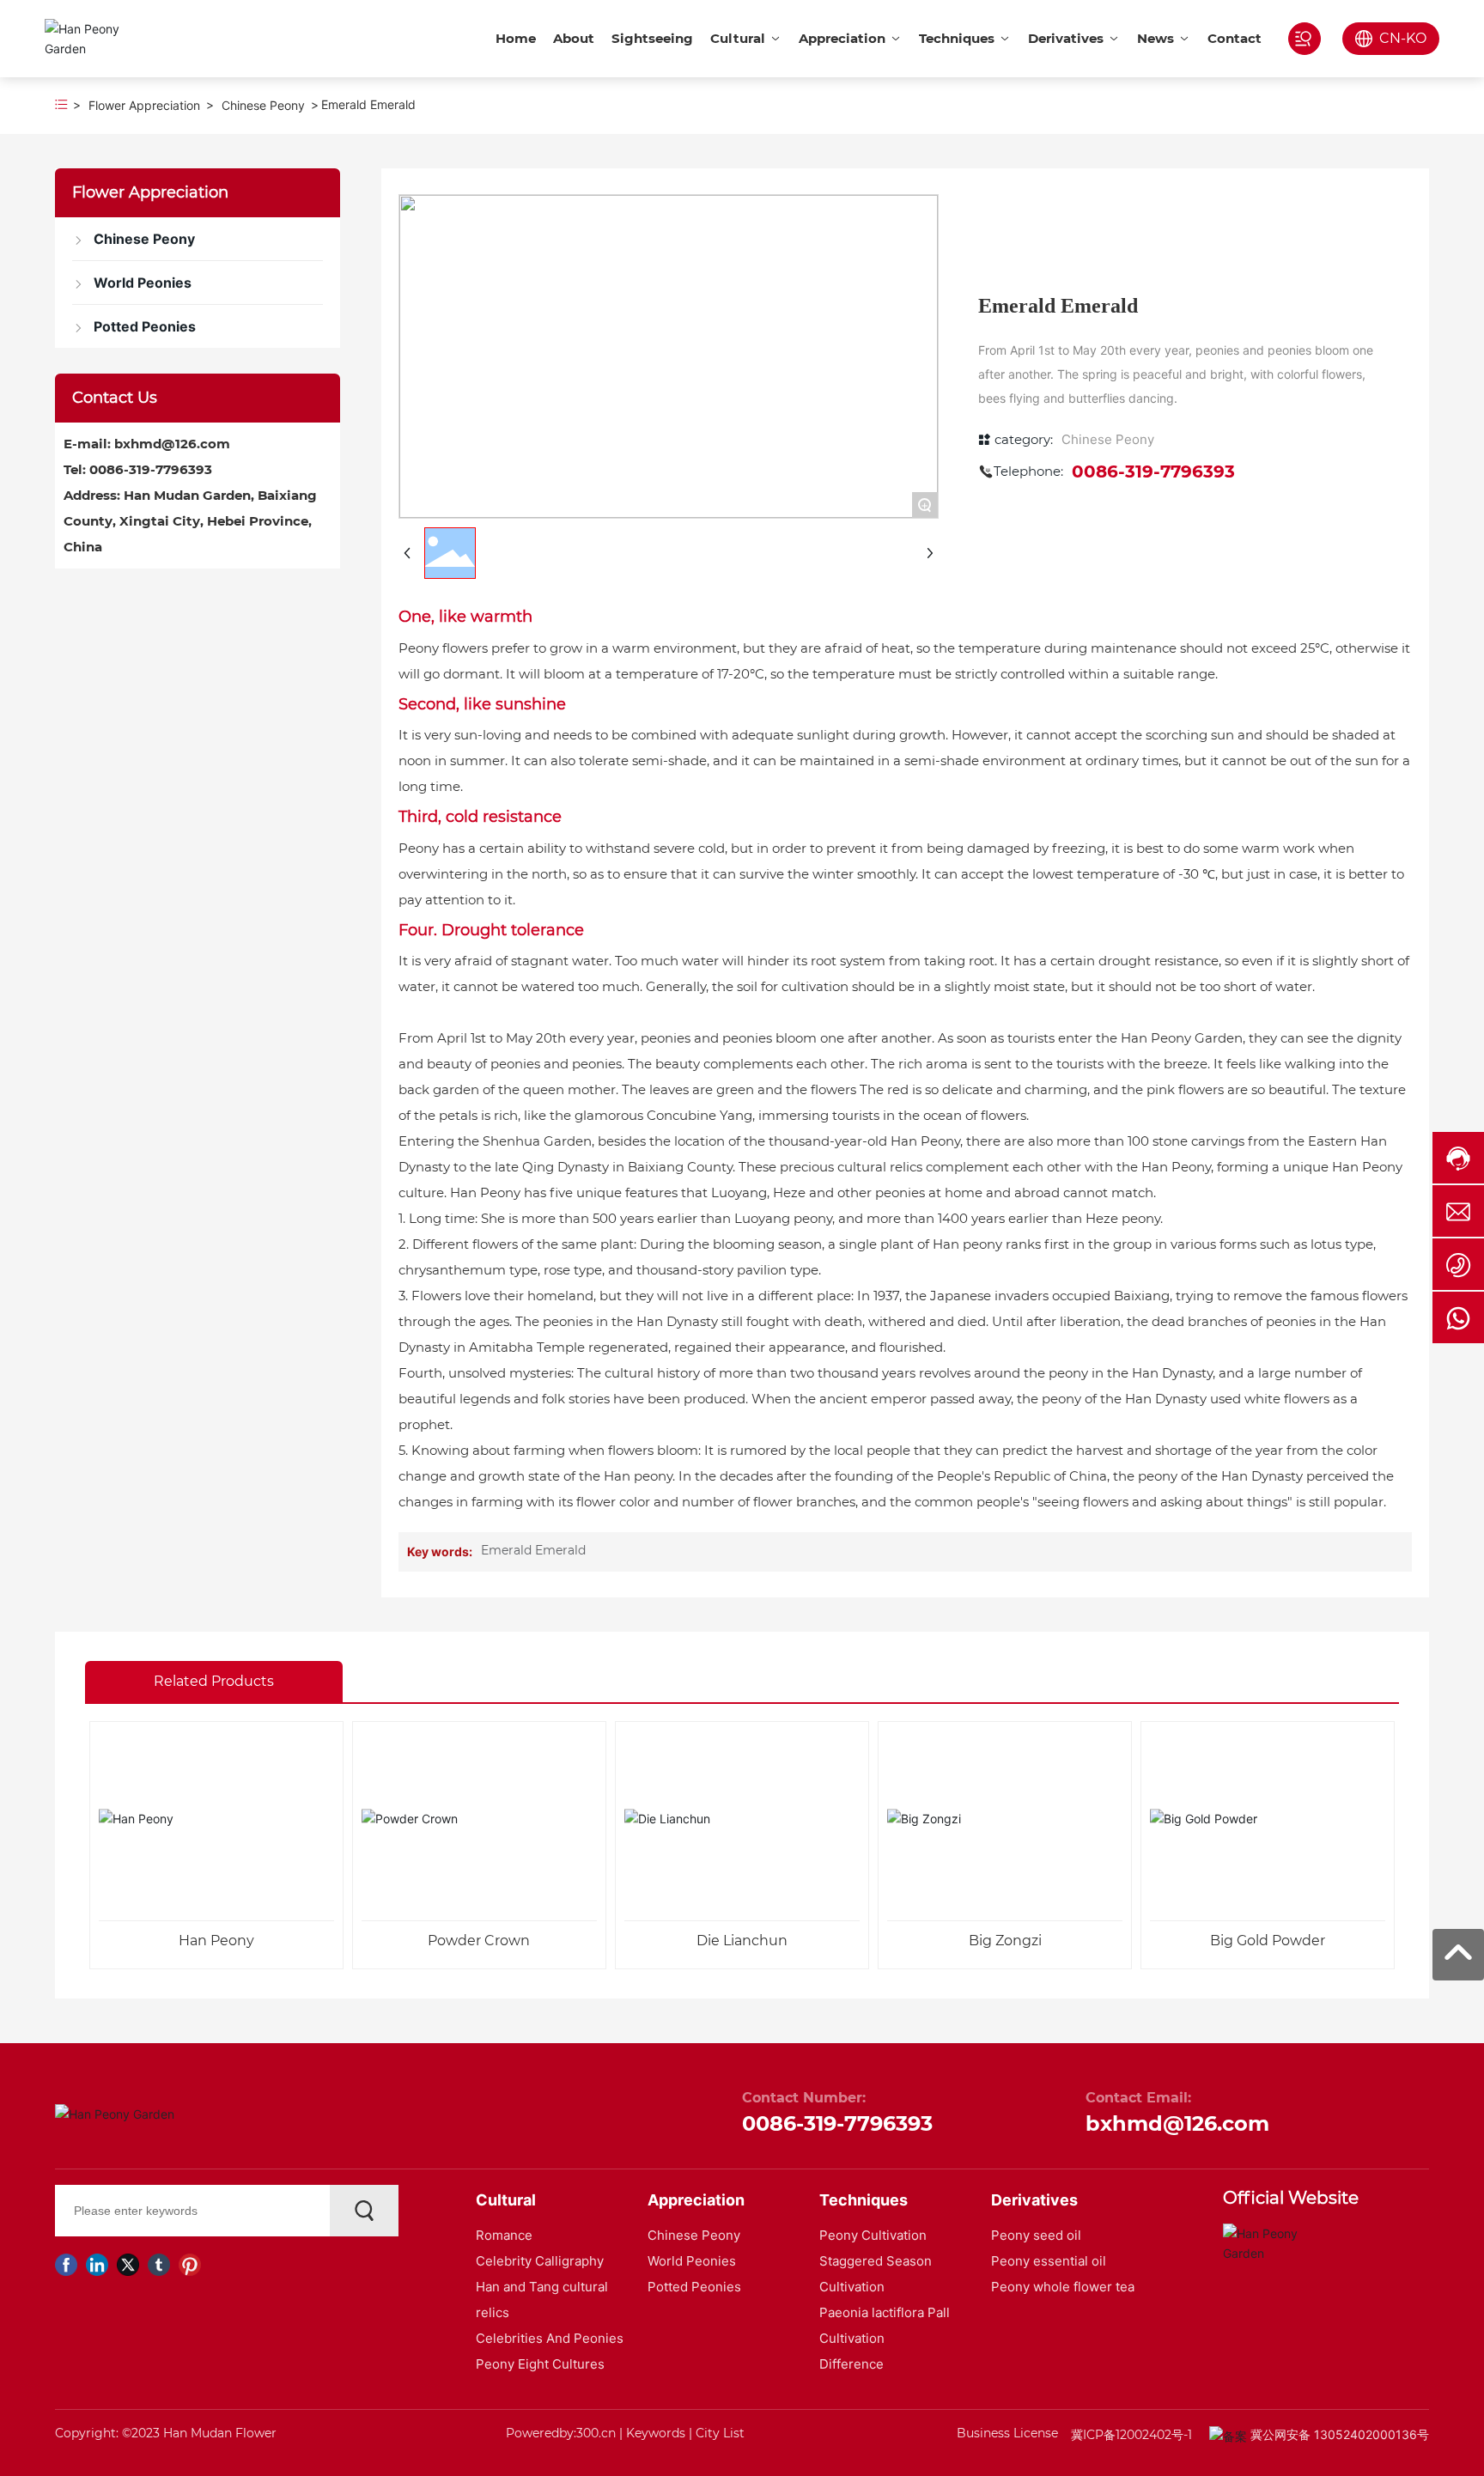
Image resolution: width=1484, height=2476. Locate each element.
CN (1390, 38)
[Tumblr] (159, 2265)
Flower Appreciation (144, 105)
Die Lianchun (742, 1941)
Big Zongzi (1005, 1941)
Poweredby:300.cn (561, 2433)
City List (720, 2433)
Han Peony (216, 1941)
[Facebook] (66, 2265)
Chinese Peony (263, 105)
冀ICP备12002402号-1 (1131, 2435)
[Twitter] (128, 2265)
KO (1416, 38)
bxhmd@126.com (172, 444)
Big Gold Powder (1268, 1941)
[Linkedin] (97, 2265)
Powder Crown (479, 1941)
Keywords (656, 2433)
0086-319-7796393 (151, 469)
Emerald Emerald (533, 1550)
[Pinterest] (190, 2265)
